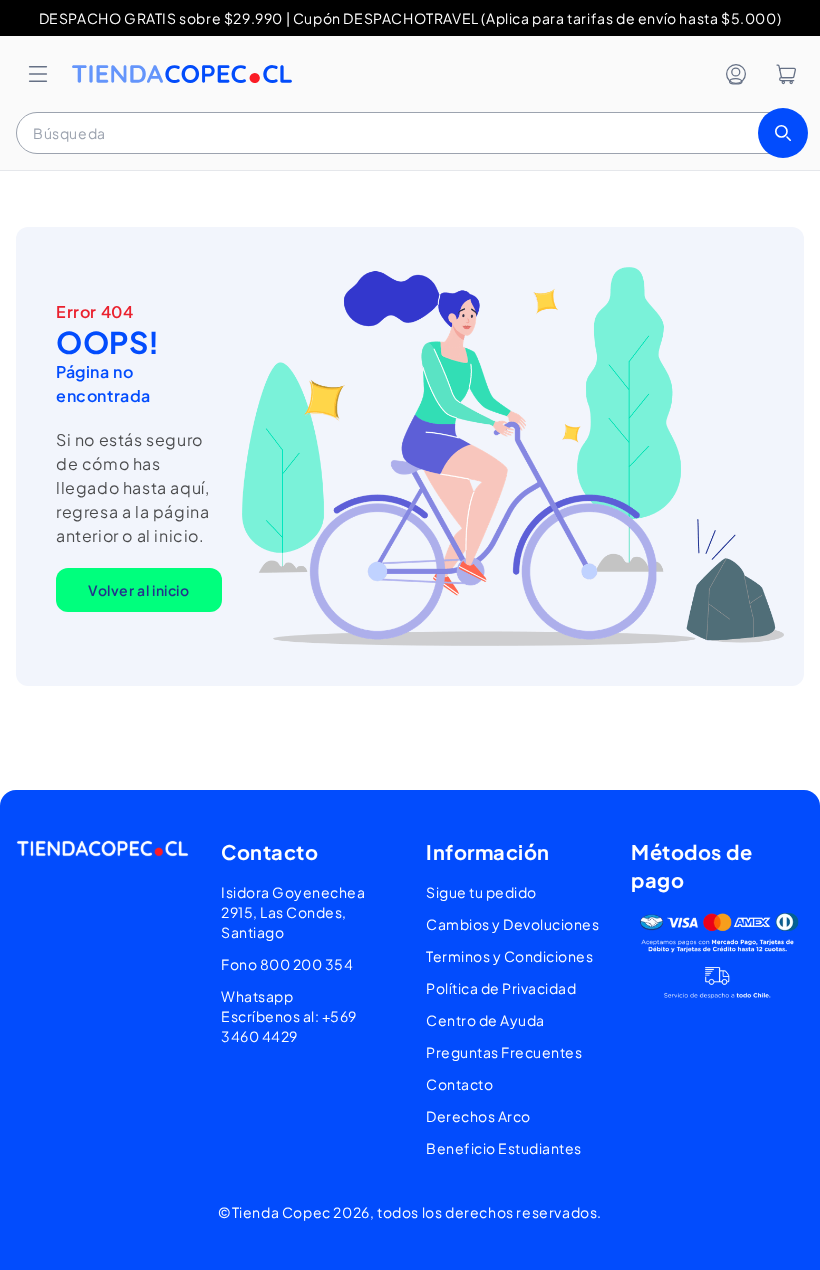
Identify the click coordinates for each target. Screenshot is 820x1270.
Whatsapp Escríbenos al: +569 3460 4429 (289, 1016)
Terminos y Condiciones (509, 956)
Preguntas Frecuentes (504, 1052)
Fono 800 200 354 (287, 964)
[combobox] (410, 133)
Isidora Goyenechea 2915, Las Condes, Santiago (293, 912)
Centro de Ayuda (485, 1020)
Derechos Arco (478, 1116)
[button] (38, 74)
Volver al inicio (139, 590)
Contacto (459, 1084)
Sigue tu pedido (481, 892)
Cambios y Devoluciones (512, 924)
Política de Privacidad (501, 988)
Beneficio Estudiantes (504, 1148)
